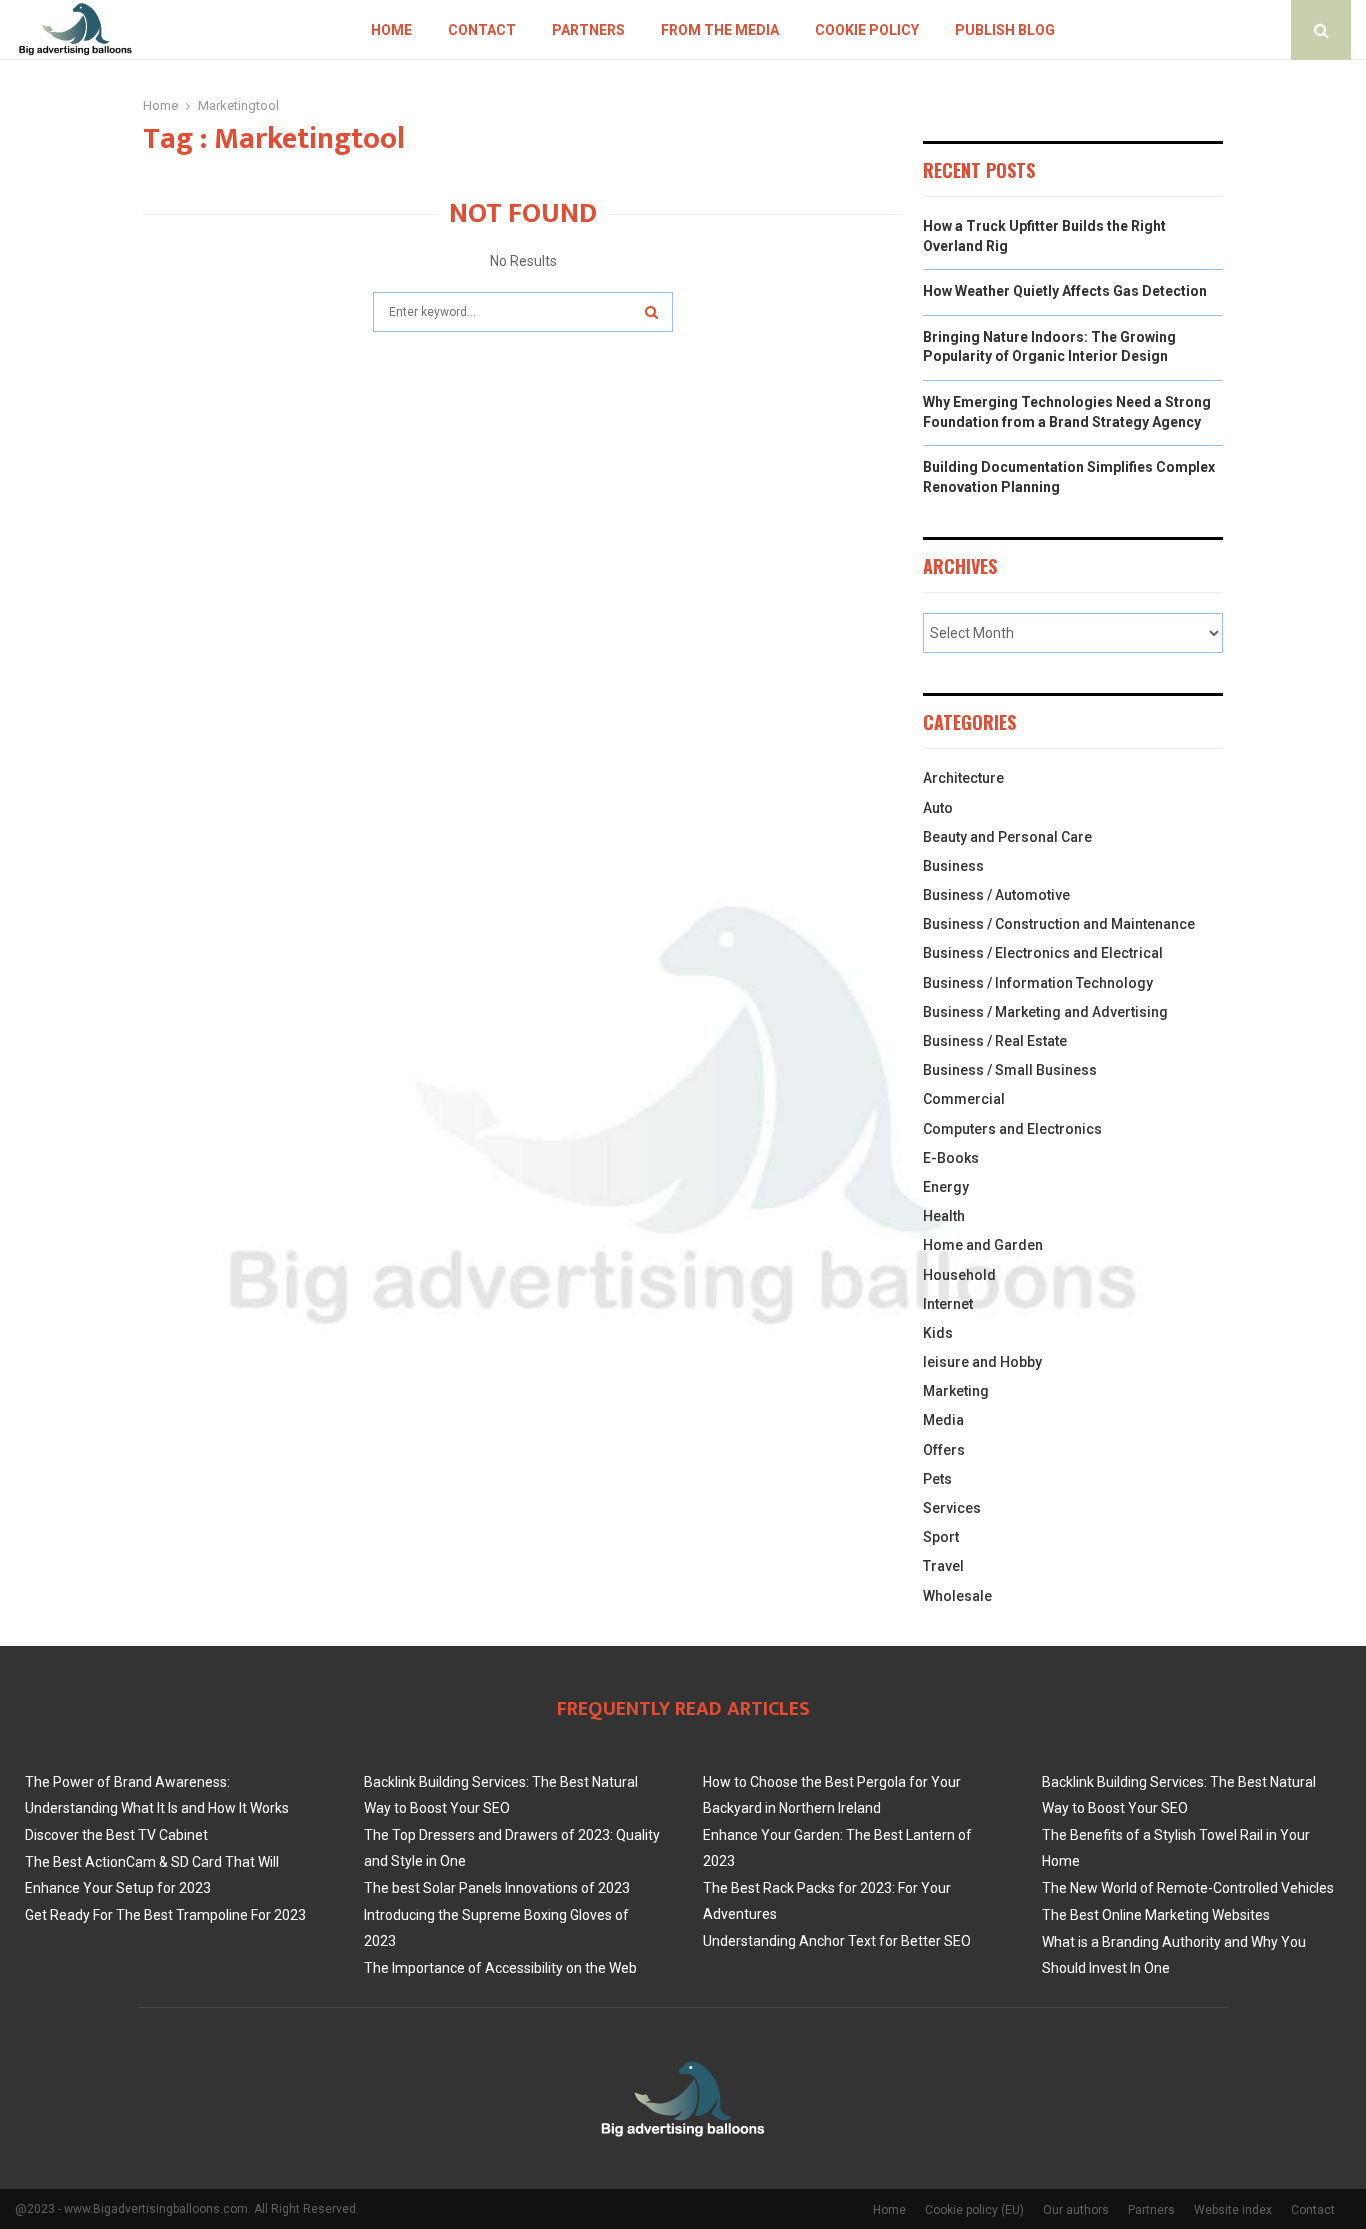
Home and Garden (983, 1245)
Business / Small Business (1010, 1070)
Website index (1233, 2210)
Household (959, 1275)
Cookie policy (867, 30)
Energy (946, 1187)
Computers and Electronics (1012, 1129)
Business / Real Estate (995, 1041)
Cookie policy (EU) (974, 2210)
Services (952, 1508)
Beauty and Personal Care (1007, 837)
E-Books (951, 1158)
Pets (937, 1479)
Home (391, 30)
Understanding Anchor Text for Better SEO (837, 1941)
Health (944, 1216)
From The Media (720, 30)
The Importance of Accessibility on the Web (500, 1968)
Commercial (964, 1099)
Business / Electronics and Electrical (1043, 953)
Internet (948, 1304)
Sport (941, 1537)
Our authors (1076, 2210)
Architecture (963, 778)
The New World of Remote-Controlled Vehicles (1188, 1888)
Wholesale (957, 1596)
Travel (943, 1566)
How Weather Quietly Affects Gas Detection (1065, 291)
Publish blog (1005, 30)
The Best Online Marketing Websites (1156, 1915)
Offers (944, 1450)
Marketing (956, 1391)
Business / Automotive (996, 895)
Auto (938, 808)
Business (953, 866)
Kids (938, 1333)
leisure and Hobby (982, 1362)
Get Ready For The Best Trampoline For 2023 (165, 1915)
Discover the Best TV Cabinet (116, 1835)
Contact (482, 30)
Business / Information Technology (1038, 983)
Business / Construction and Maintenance (1059, 924)
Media (943, 1420)
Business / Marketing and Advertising (1045, 1012)
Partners (588, 30)
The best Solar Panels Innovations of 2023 (497, 1888)
